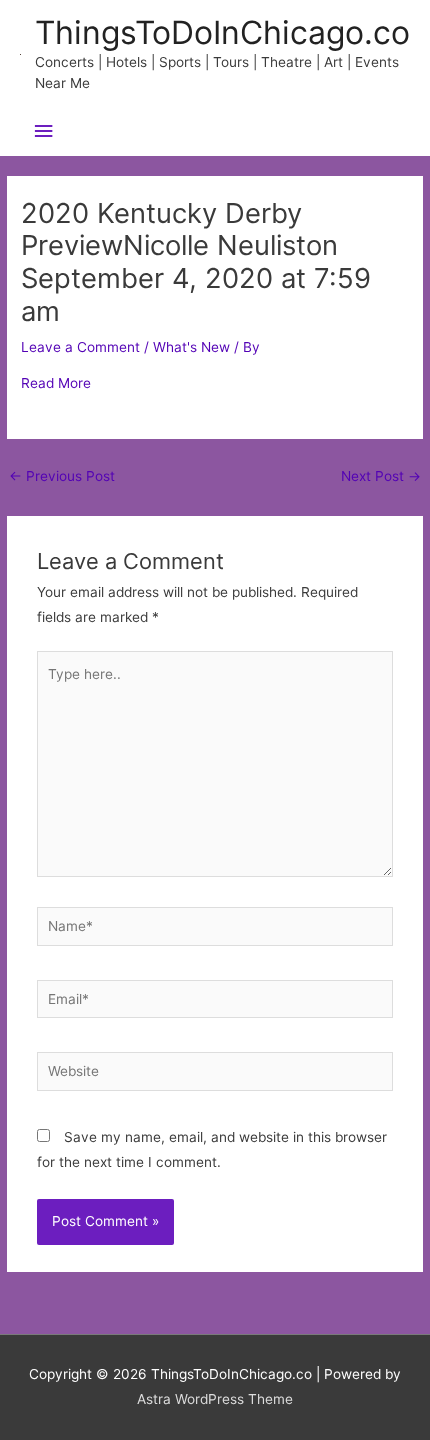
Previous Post (62, 476)
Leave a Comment (80, 347)
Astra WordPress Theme (215, 1399)
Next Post (381, 476)
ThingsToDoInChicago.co (222, 32)
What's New (191, 347)
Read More (56, 383)
